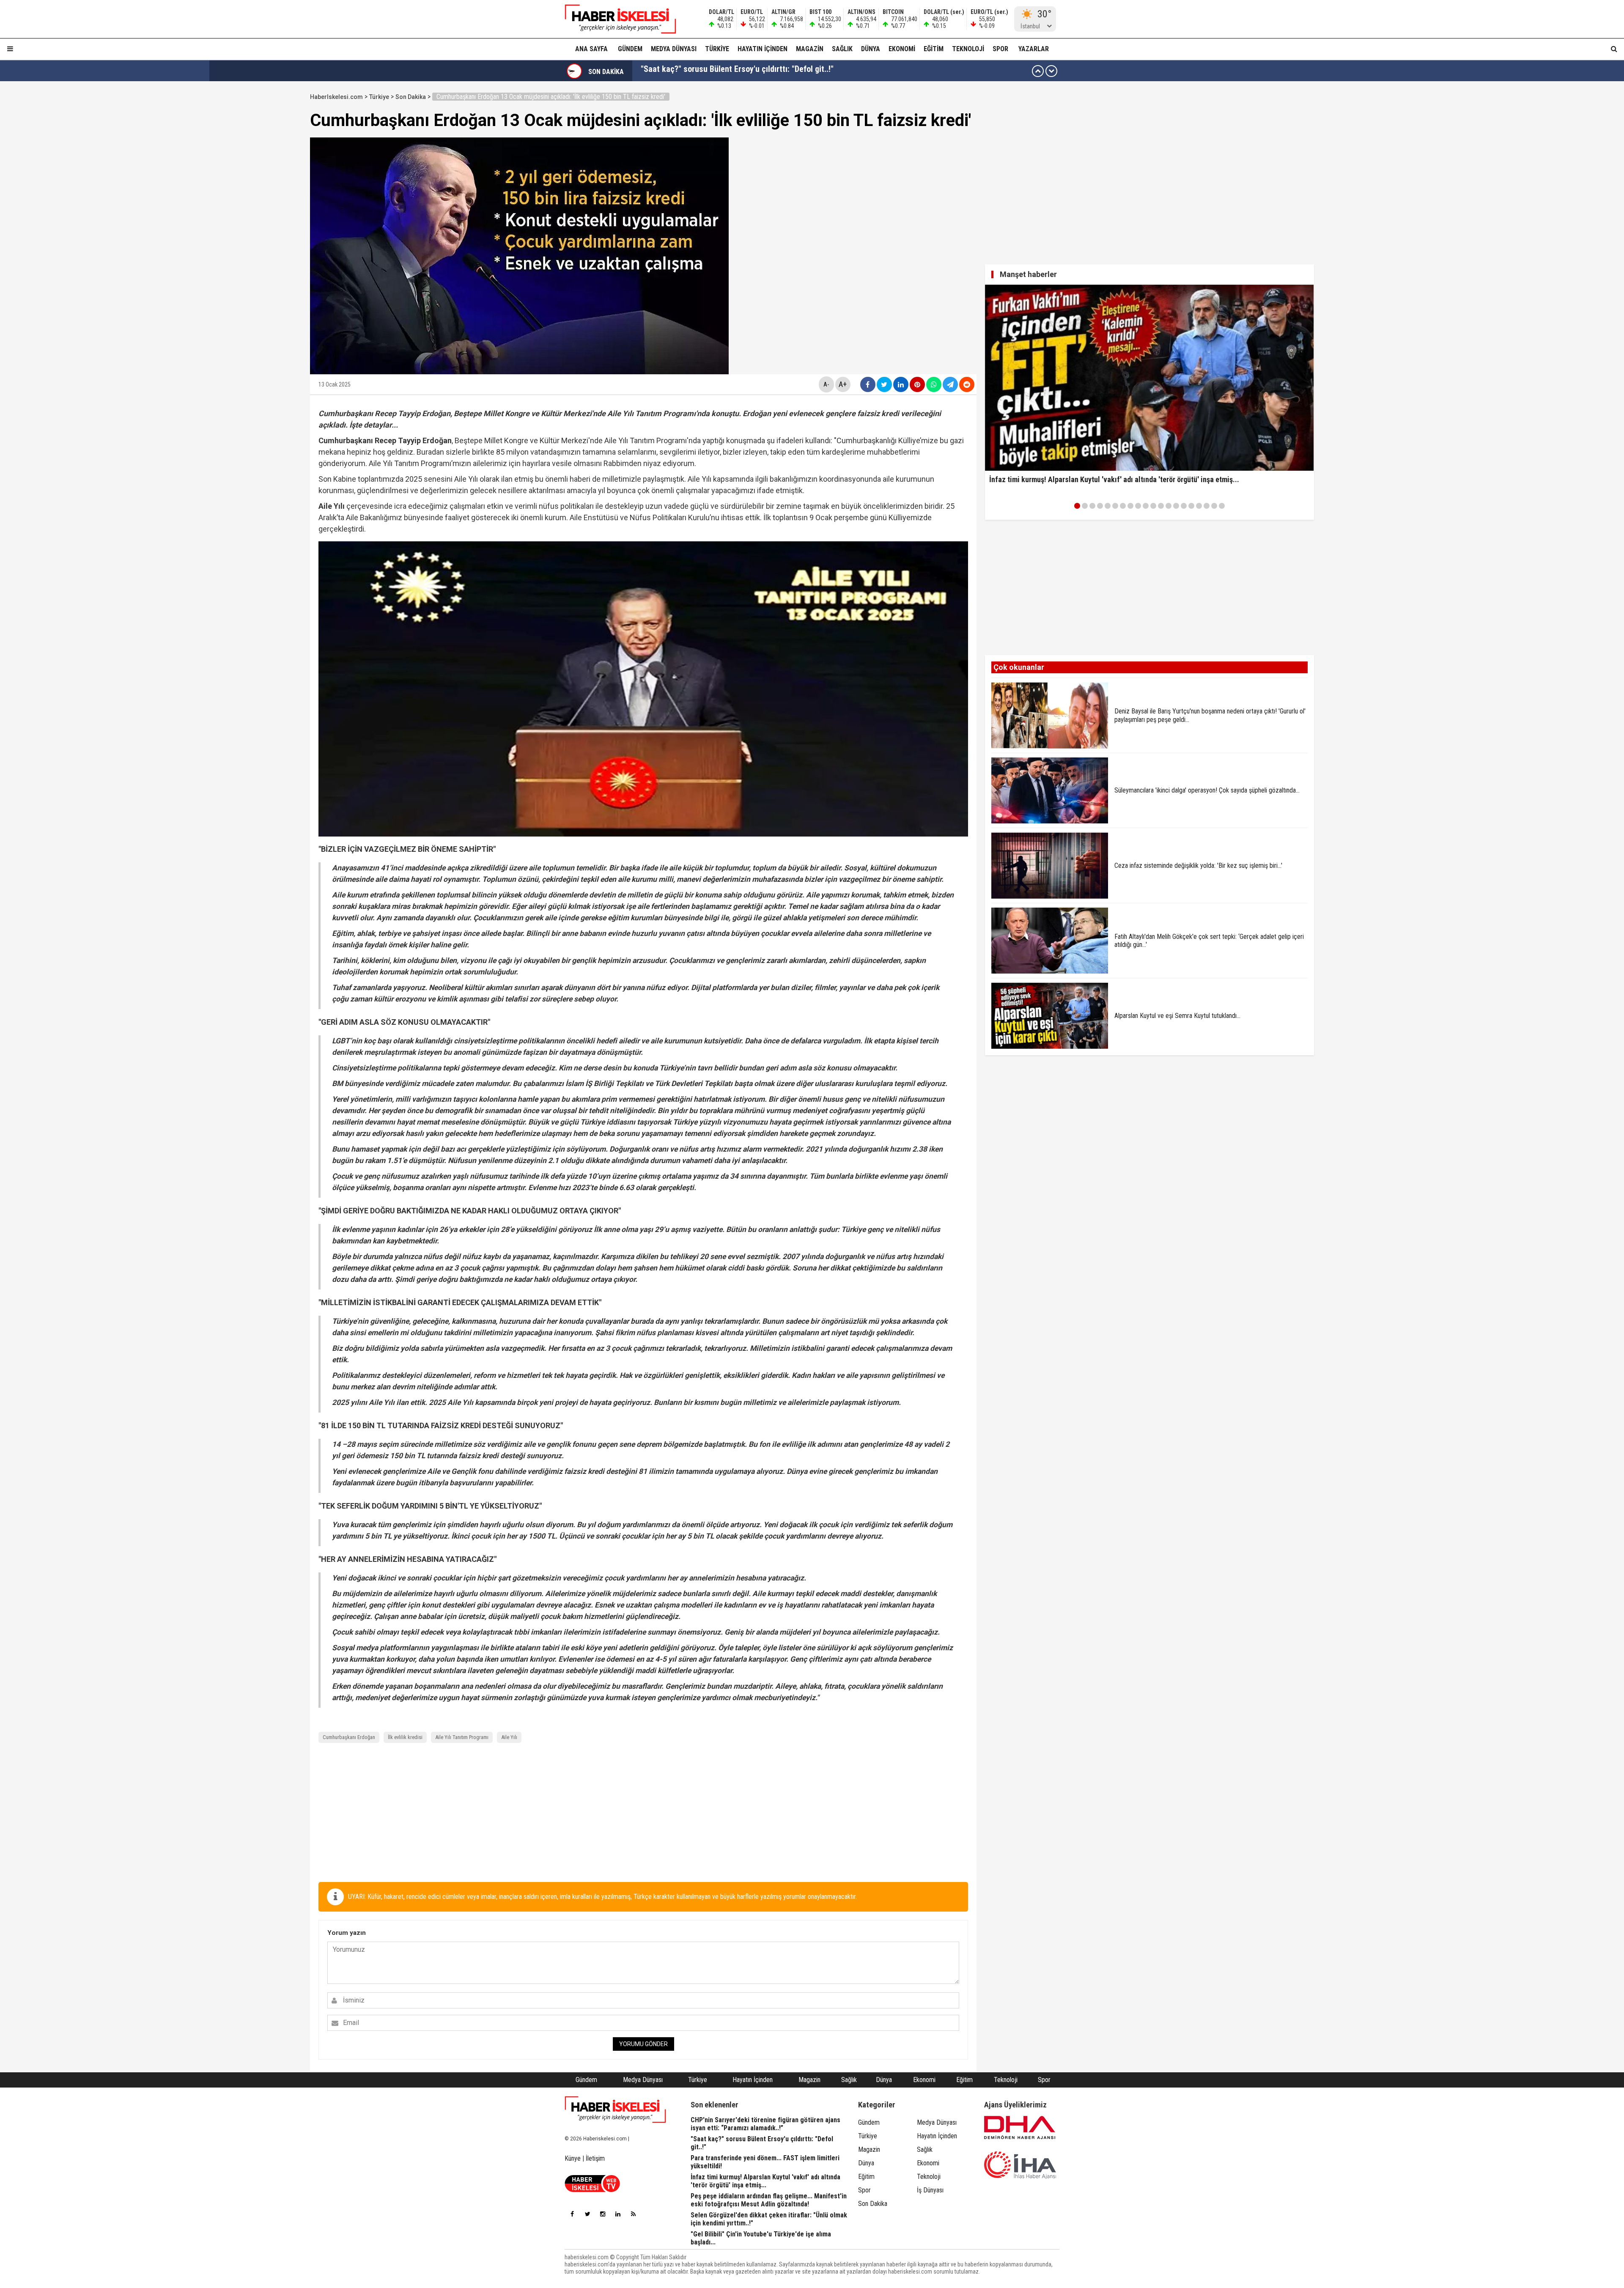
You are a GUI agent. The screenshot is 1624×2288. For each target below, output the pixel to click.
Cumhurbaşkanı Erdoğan (349, 1737)
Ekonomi (902, 49)
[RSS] (633, 2214)
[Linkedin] (618, 2214)
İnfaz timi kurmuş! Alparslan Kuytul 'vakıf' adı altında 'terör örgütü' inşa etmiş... (779, 71)
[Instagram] (603, 2214)
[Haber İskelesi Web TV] (592, 2190)
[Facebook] (572, 2214)
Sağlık (842, 49)
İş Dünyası (930, 2190)
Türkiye (717, 49)
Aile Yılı (509, 1737)
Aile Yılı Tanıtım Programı (462, 1737)
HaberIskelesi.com (336, 97)
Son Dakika (411, 97)
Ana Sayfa (591, 49)
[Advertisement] (270, 217)
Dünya (871, 49)
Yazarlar (1034, 49)
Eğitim (934, 49)
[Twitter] (587, 2214)
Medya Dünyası (674, 49)
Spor (1000, 49)
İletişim (595, 2158)
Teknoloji (968, 49)
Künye (573, 2158)
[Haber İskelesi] (615, 2110)
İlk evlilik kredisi (405, 1737)
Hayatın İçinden (763, 49)
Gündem (630, 49)
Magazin (810, 49)
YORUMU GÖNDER (643, 2044)
